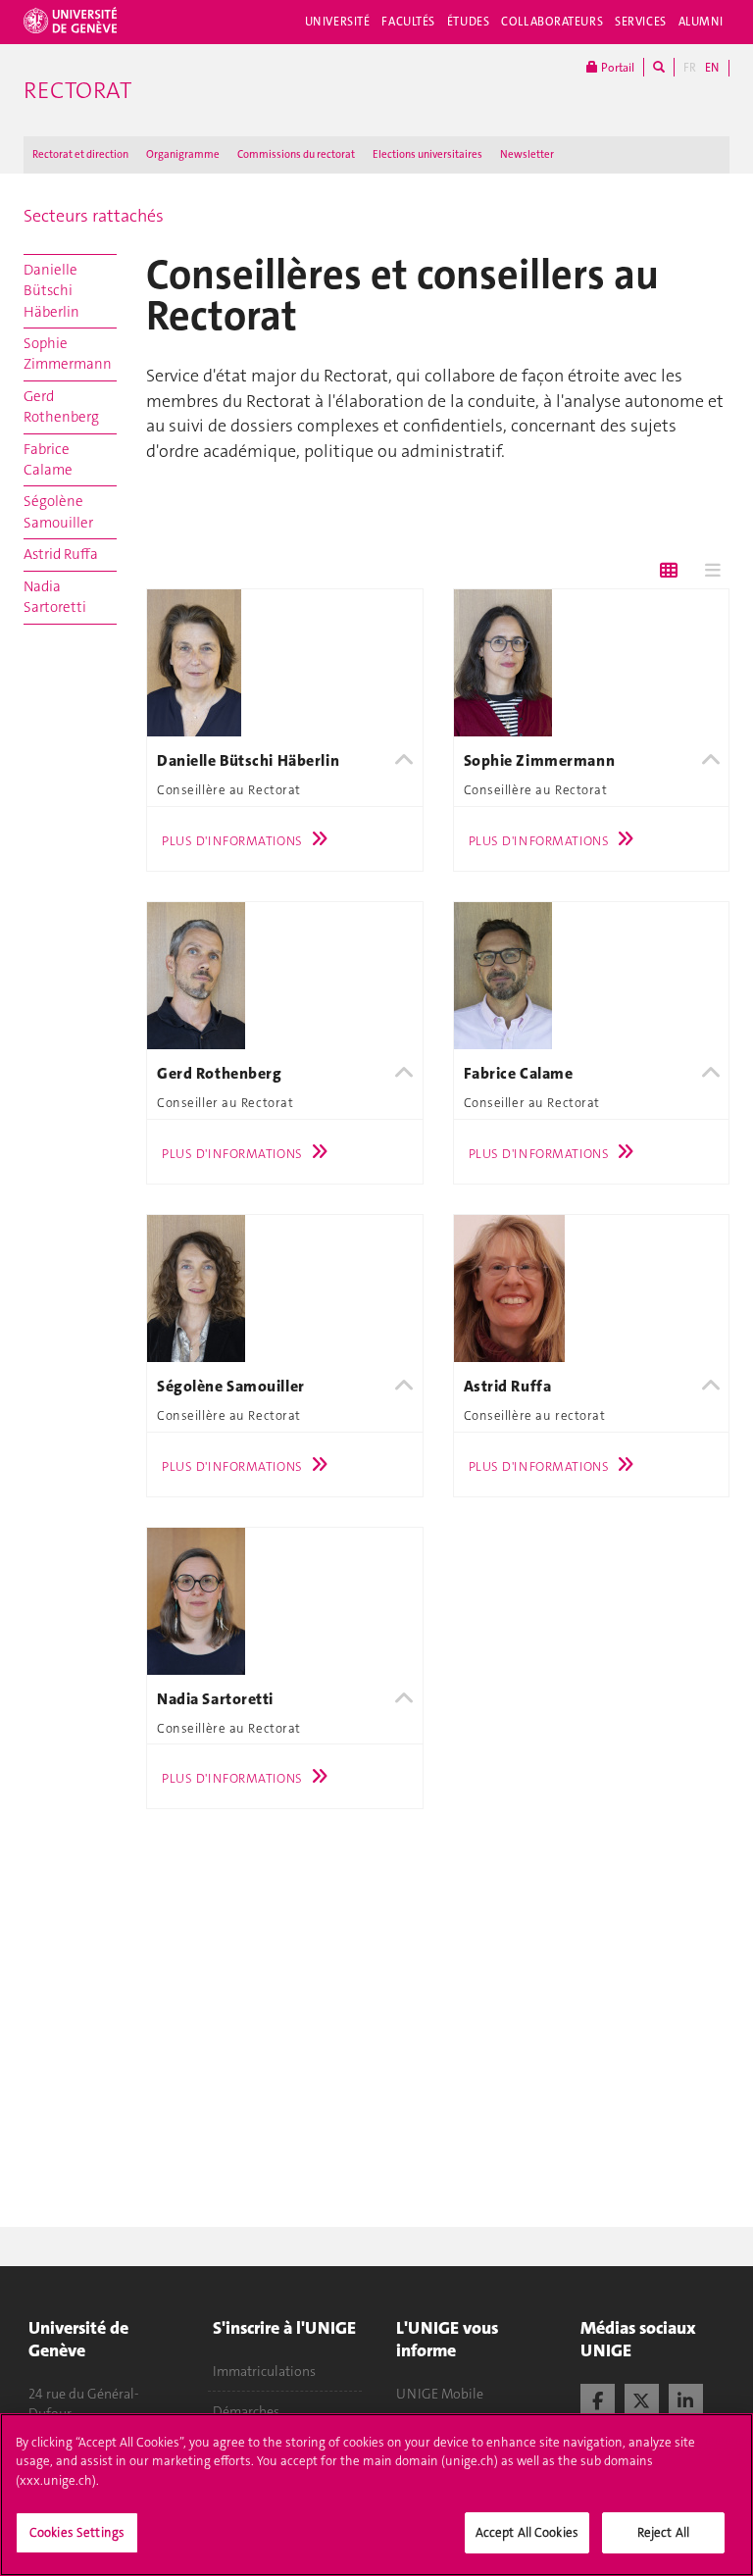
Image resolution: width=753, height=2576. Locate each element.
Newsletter (527, 154)
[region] (376, 2495)
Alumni (701, 22)
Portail (616, 68)
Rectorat (77, 90)
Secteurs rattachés (94, 216)
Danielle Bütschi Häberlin (51, 291)
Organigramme (183, 154)
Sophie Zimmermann (68, 354)
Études (468, 22)
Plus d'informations (232, 841)
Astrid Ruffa (61, 554)
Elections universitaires (427, 154)
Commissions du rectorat (296, 154)
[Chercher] (659, 67)
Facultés (408, 22)
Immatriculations (264, 2371)
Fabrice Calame (48, 459)
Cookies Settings (77, 2532)
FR (690, 68)
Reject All (663, 2532)
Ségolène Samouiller (58, 511)
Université (338, 22)
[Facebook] (598, 2399)
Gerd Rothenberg (61, 406)
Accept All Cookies (527, 2532)
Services (641, 22)
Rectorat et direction (80, 154)
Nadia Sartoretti (55, 597)
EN (712, 68)
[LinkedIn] (686, 2399)
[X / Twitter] (642, 2399)
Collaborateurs (552, 22)
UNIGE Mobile (440, 2394)
